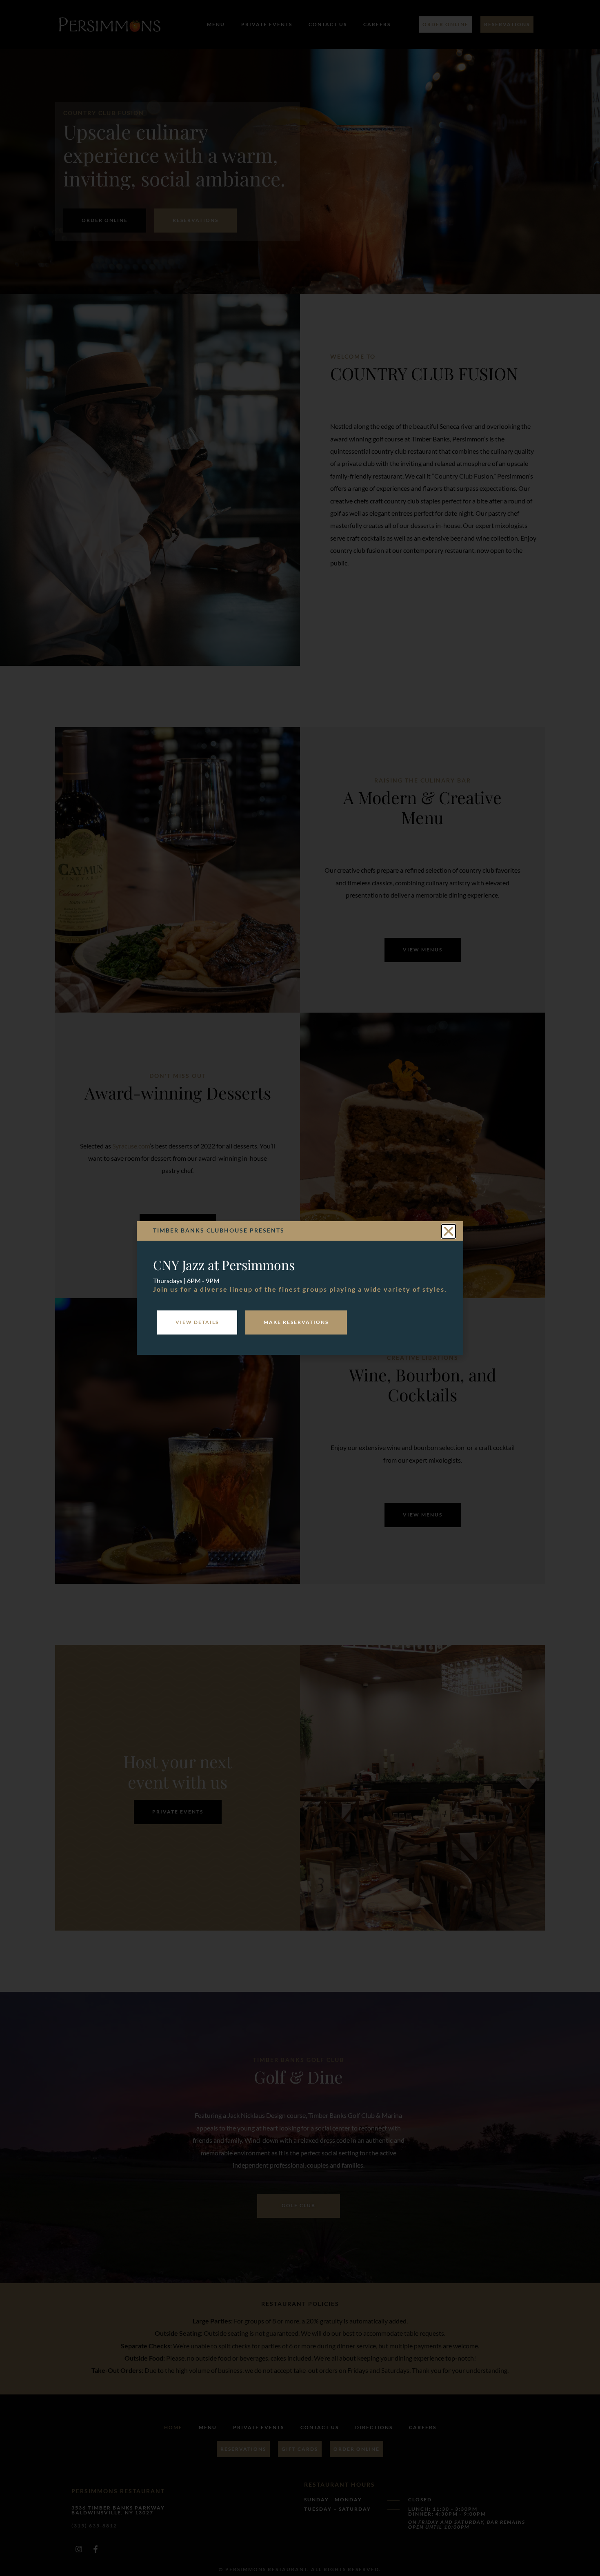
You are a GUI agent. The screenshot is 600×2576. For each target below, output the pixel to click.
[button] (449, 1231)
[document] (300, 1288)
